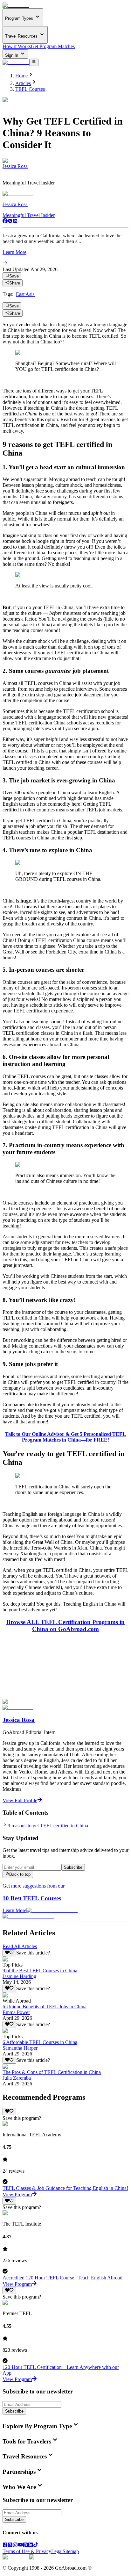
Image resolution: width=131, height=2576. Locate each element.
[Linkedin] (15, 222)
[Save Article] (9, 1953)
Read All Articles (20, 1946)
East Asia (25, 294)
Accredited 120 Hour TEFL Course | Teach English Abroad (62, 2278)
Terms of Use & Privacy (27, 2551)
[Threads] (10, 2546)
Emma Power (16, 2012)
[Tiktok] (36, 2546)
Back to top (20, 1875)
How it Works (17, 46)
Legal (57, 2551)
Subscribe (73, 1867)
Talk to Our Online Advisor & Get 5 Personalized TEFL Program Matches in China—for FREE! (65, 1437)
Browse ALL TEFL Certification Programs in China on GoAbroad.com (65, 1626)
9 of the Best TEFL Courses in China (40, 1971)
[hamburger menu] (34, 62)
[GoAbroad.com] (16, 5)
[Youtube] (20, 2546)
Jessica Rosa (15, 166)
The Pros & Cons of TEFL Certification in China (52, 2072)
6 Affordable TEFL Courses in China (40, 2042)
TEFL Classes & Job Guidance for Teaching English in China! (65, 2188)
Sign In (12, 55)
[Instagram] (10, 222)
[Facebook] (5, 222)
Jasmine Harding (19, 1976)
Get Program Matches (53, 46)
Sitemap (71, 2551)
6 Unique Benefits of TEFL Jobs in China (45, 2007)
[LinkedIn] (31, 2546)
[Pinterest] (25, 2546)
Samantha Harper (20, 2048)
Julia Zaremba (17, 2078)
